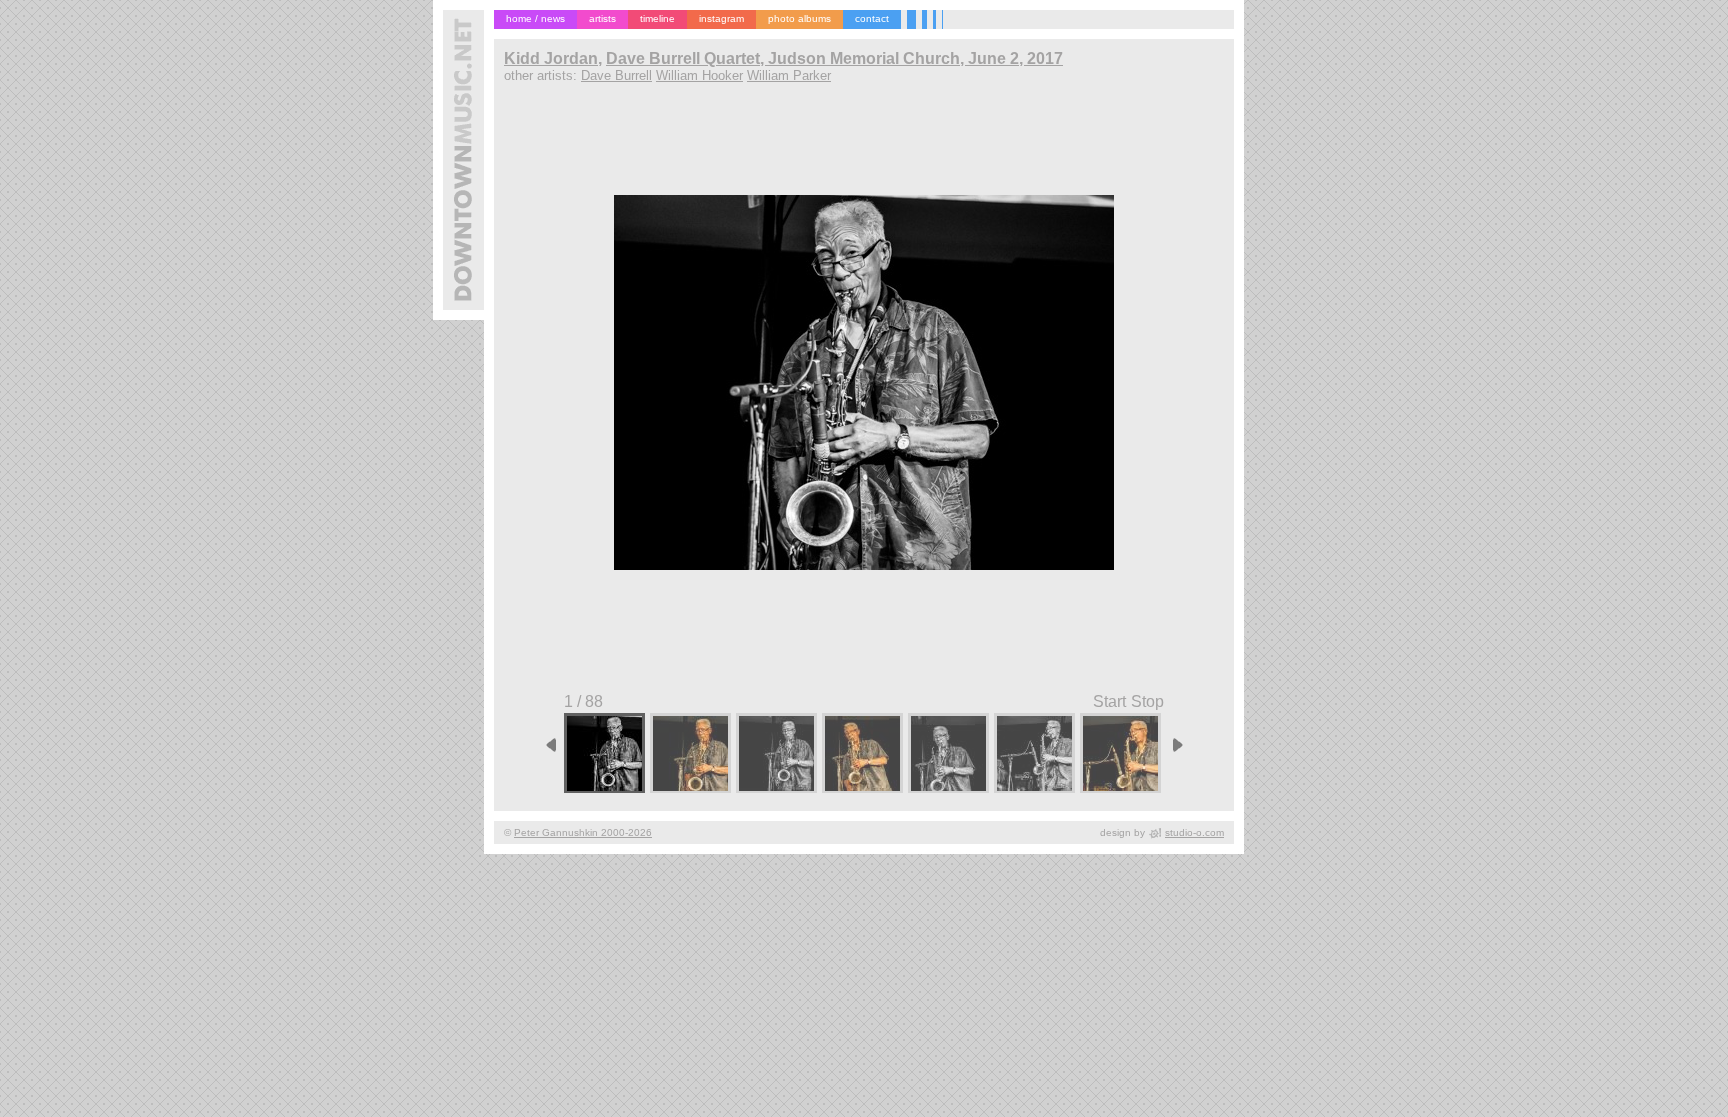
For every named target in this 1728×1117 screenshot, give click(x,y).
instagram (721, 18)
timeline (657, 18)
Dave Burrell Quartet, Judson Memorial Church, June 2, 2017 (834, 58)
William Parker (789, 75)
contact (872, 18)
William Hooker (699, 75)
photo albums (799, 18)
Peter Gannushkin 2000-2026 (583, 832)
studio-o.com (1194, 832)
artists (602, 18)
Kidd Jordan (551, 58)
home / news (535, 18)
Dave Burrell (616, 75)
